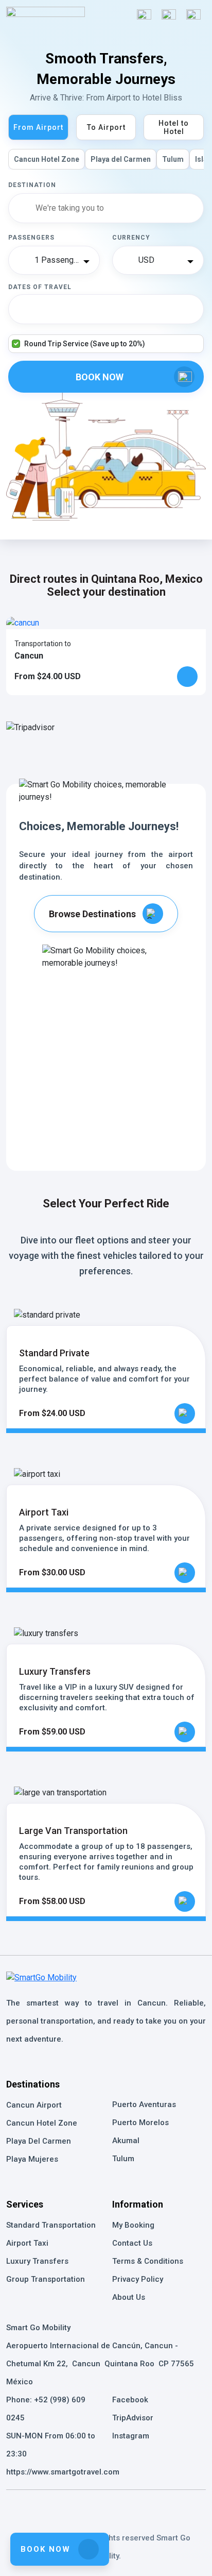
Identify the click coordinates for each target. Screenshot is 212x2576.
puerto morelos (140, 2123)
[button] (169, 16)
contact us (132, 2243)
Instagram (131, 2436)
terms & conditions (148, 2261)
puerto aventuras (144, 2104)
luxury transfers (37, 2261)
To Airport (106, 127)
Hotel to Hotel (174, 127)
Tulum (173, 159)
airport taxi (27, 2243)
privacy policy (138, 2279)
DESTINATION (32, 185)
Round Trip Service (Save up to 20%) (85, 344)
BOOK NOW (46, 2549)
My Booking (133, 2225)
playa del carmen (39, 2141)
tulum (123, 2159)
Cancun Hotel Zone (47, 159)
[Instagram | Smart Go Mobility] (135, 2507)
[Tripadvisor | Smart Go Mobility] (106, 2507)
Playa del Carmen (121, 159)
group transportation (46, 2279)
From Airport (38, 127)
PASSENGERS (31, 238)
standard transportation (51, 2225)
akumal (126, 2141)
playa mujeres (32, 2159)
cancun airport (34, 2105)
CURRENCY (131, 238)
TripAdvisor (133, 2418)
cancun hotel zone (42, 2123)
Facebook (130, 2400)
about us (129, 2297)
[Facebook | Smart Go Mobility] (77, 2507)
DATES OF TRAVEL (40, 287)
